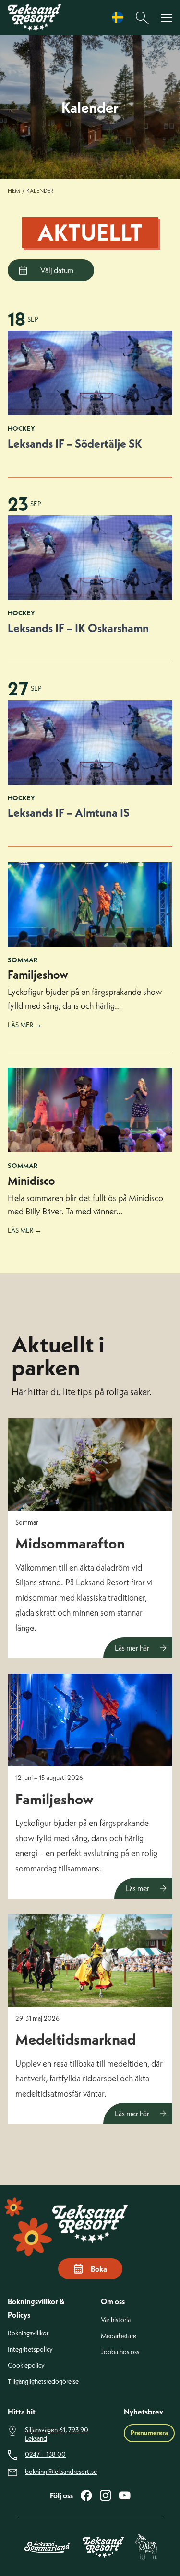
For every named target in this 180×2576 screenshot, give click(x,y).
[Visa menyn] (167, 18)
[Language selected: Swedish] (120, 17)
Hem (14, 191)
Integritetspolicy (30, 2350)
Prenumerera (149, 2433)
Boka (99, 2269)
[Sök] (143, 18)
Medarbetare (119, 2336)
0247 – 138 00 (45, 2455)
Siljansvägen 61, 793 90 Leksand (57, 2434)
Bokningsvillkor (28, 2333)
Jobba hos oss (120, 2352)
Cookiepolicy (26, 2365)
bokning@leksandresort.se (61, 2472)
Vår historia (116, 2320)
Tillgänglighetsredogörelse (43, 2382)
